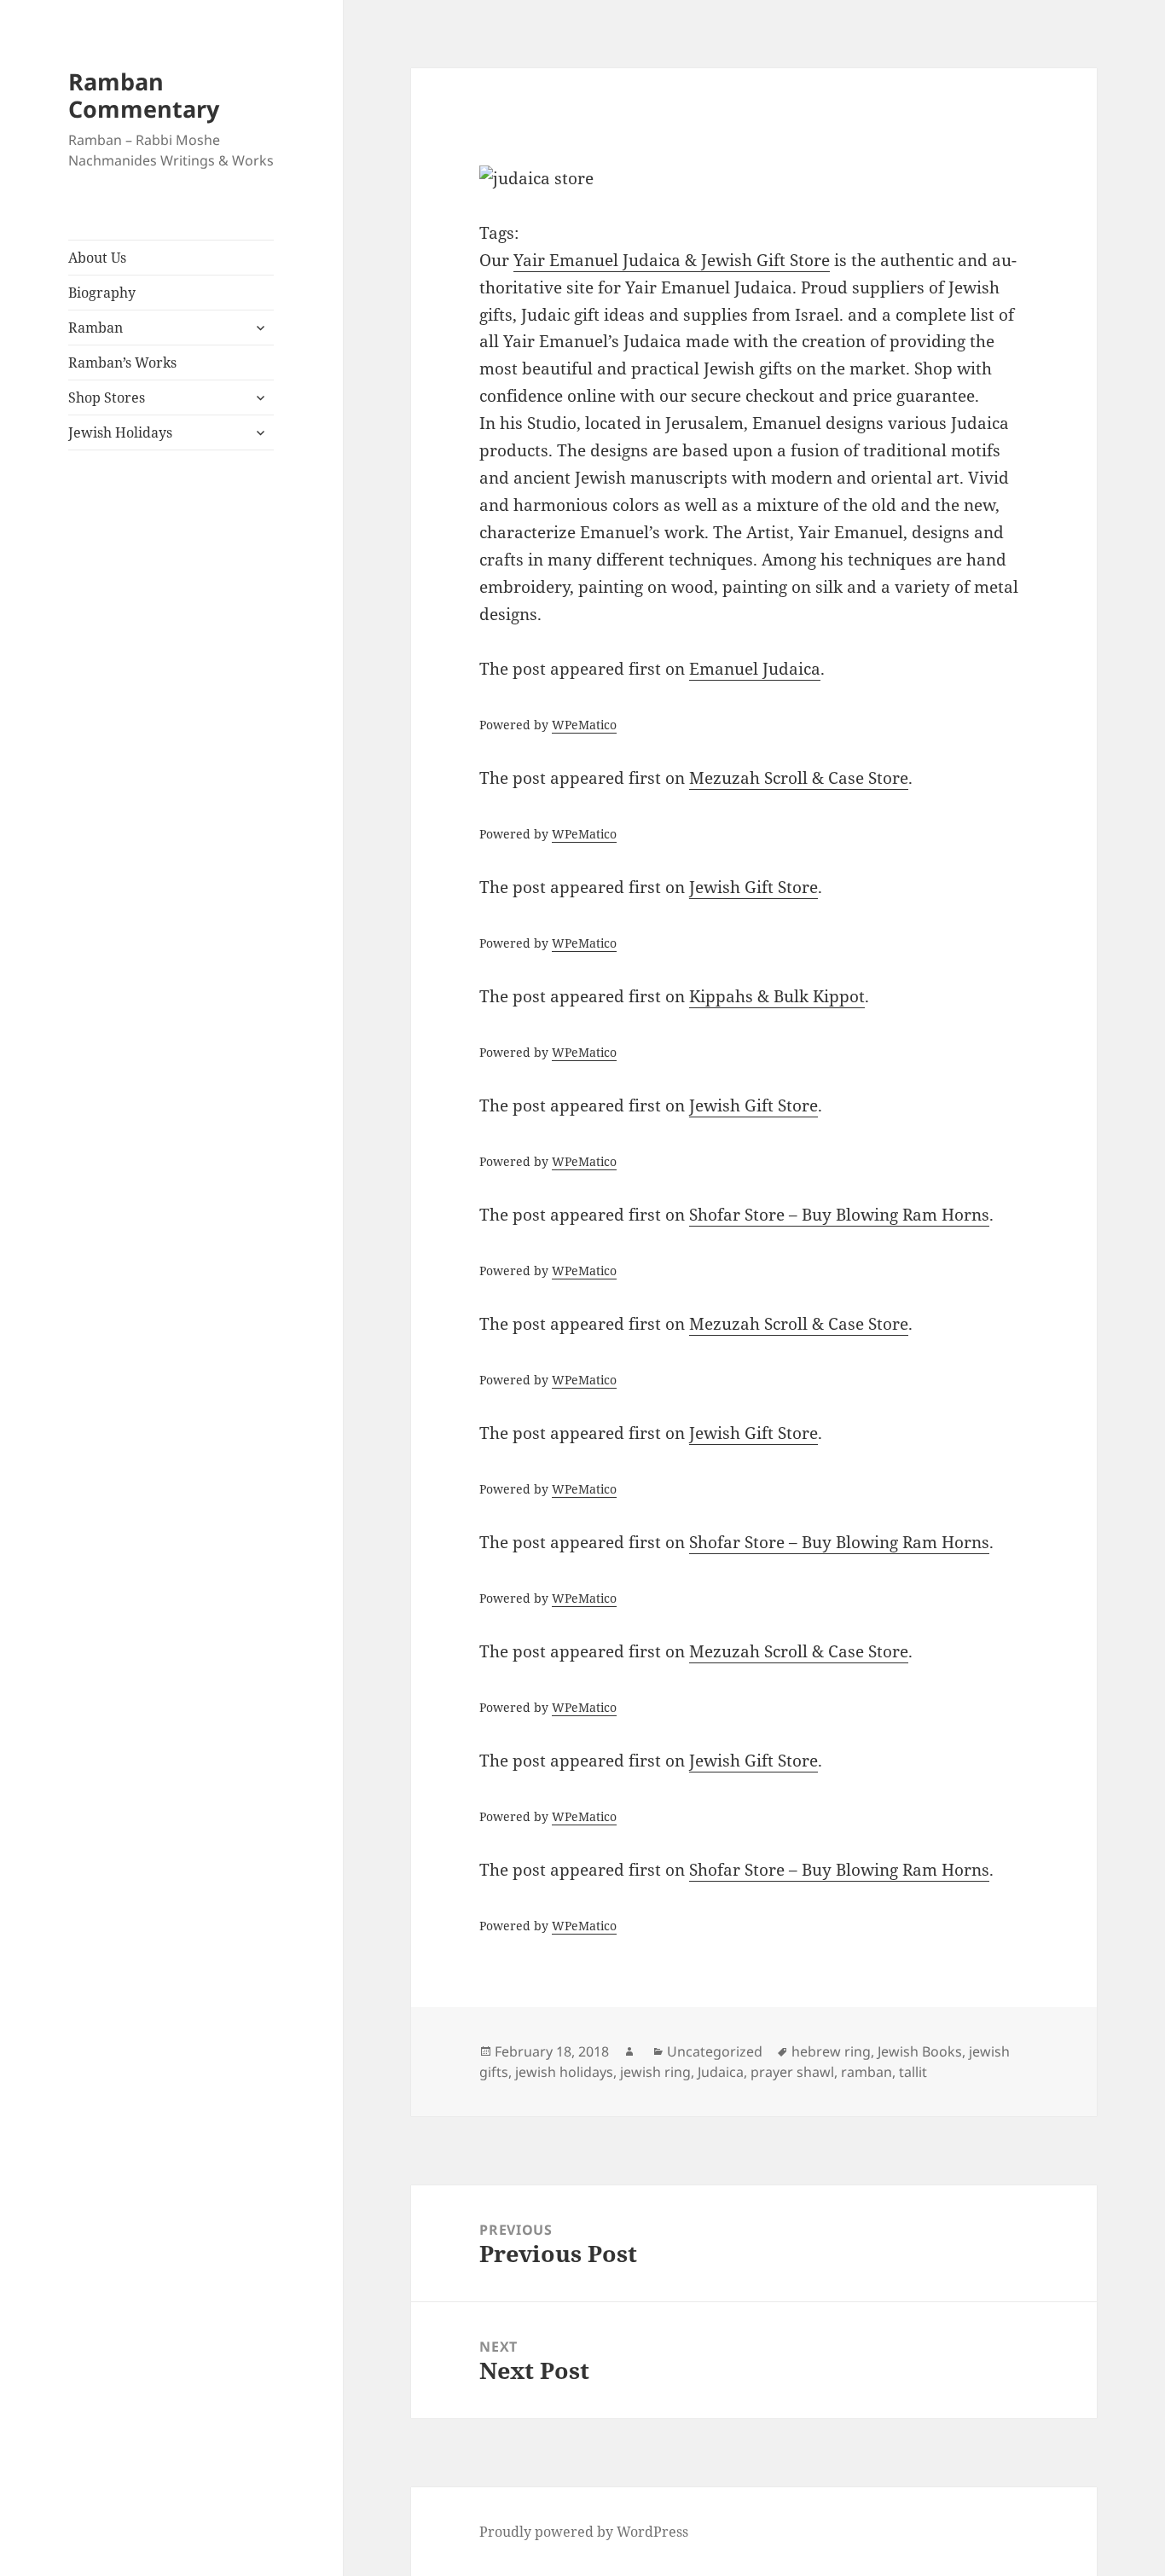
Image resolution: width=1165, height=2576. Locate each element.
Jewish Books (920, 2051)
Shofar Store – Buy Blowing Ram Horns (839, 1215)
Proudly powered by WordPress (584, 2532)
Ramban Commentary (144, 95)
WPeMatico (584, 725)
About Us (97, 258)
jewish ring (655, 2072)
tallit (913, 2072)
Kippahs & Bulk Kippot (777, 996)
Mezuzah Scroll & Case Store (799, 778)
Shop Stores (107, 397)
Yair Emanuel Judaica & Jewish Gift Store (672, 260)
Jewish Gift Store (753, 887)
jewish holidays (564, 2072)
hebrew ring (831, 2051)
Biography (102, 293)
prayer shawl (792, 2072)
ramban (867, 2072)
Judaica (721, 2072)
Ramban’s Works (122, 363)
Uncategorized (715, 2051)
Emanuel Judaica (755, 669)
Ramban (96, 328)
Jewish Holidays (120, 432)
